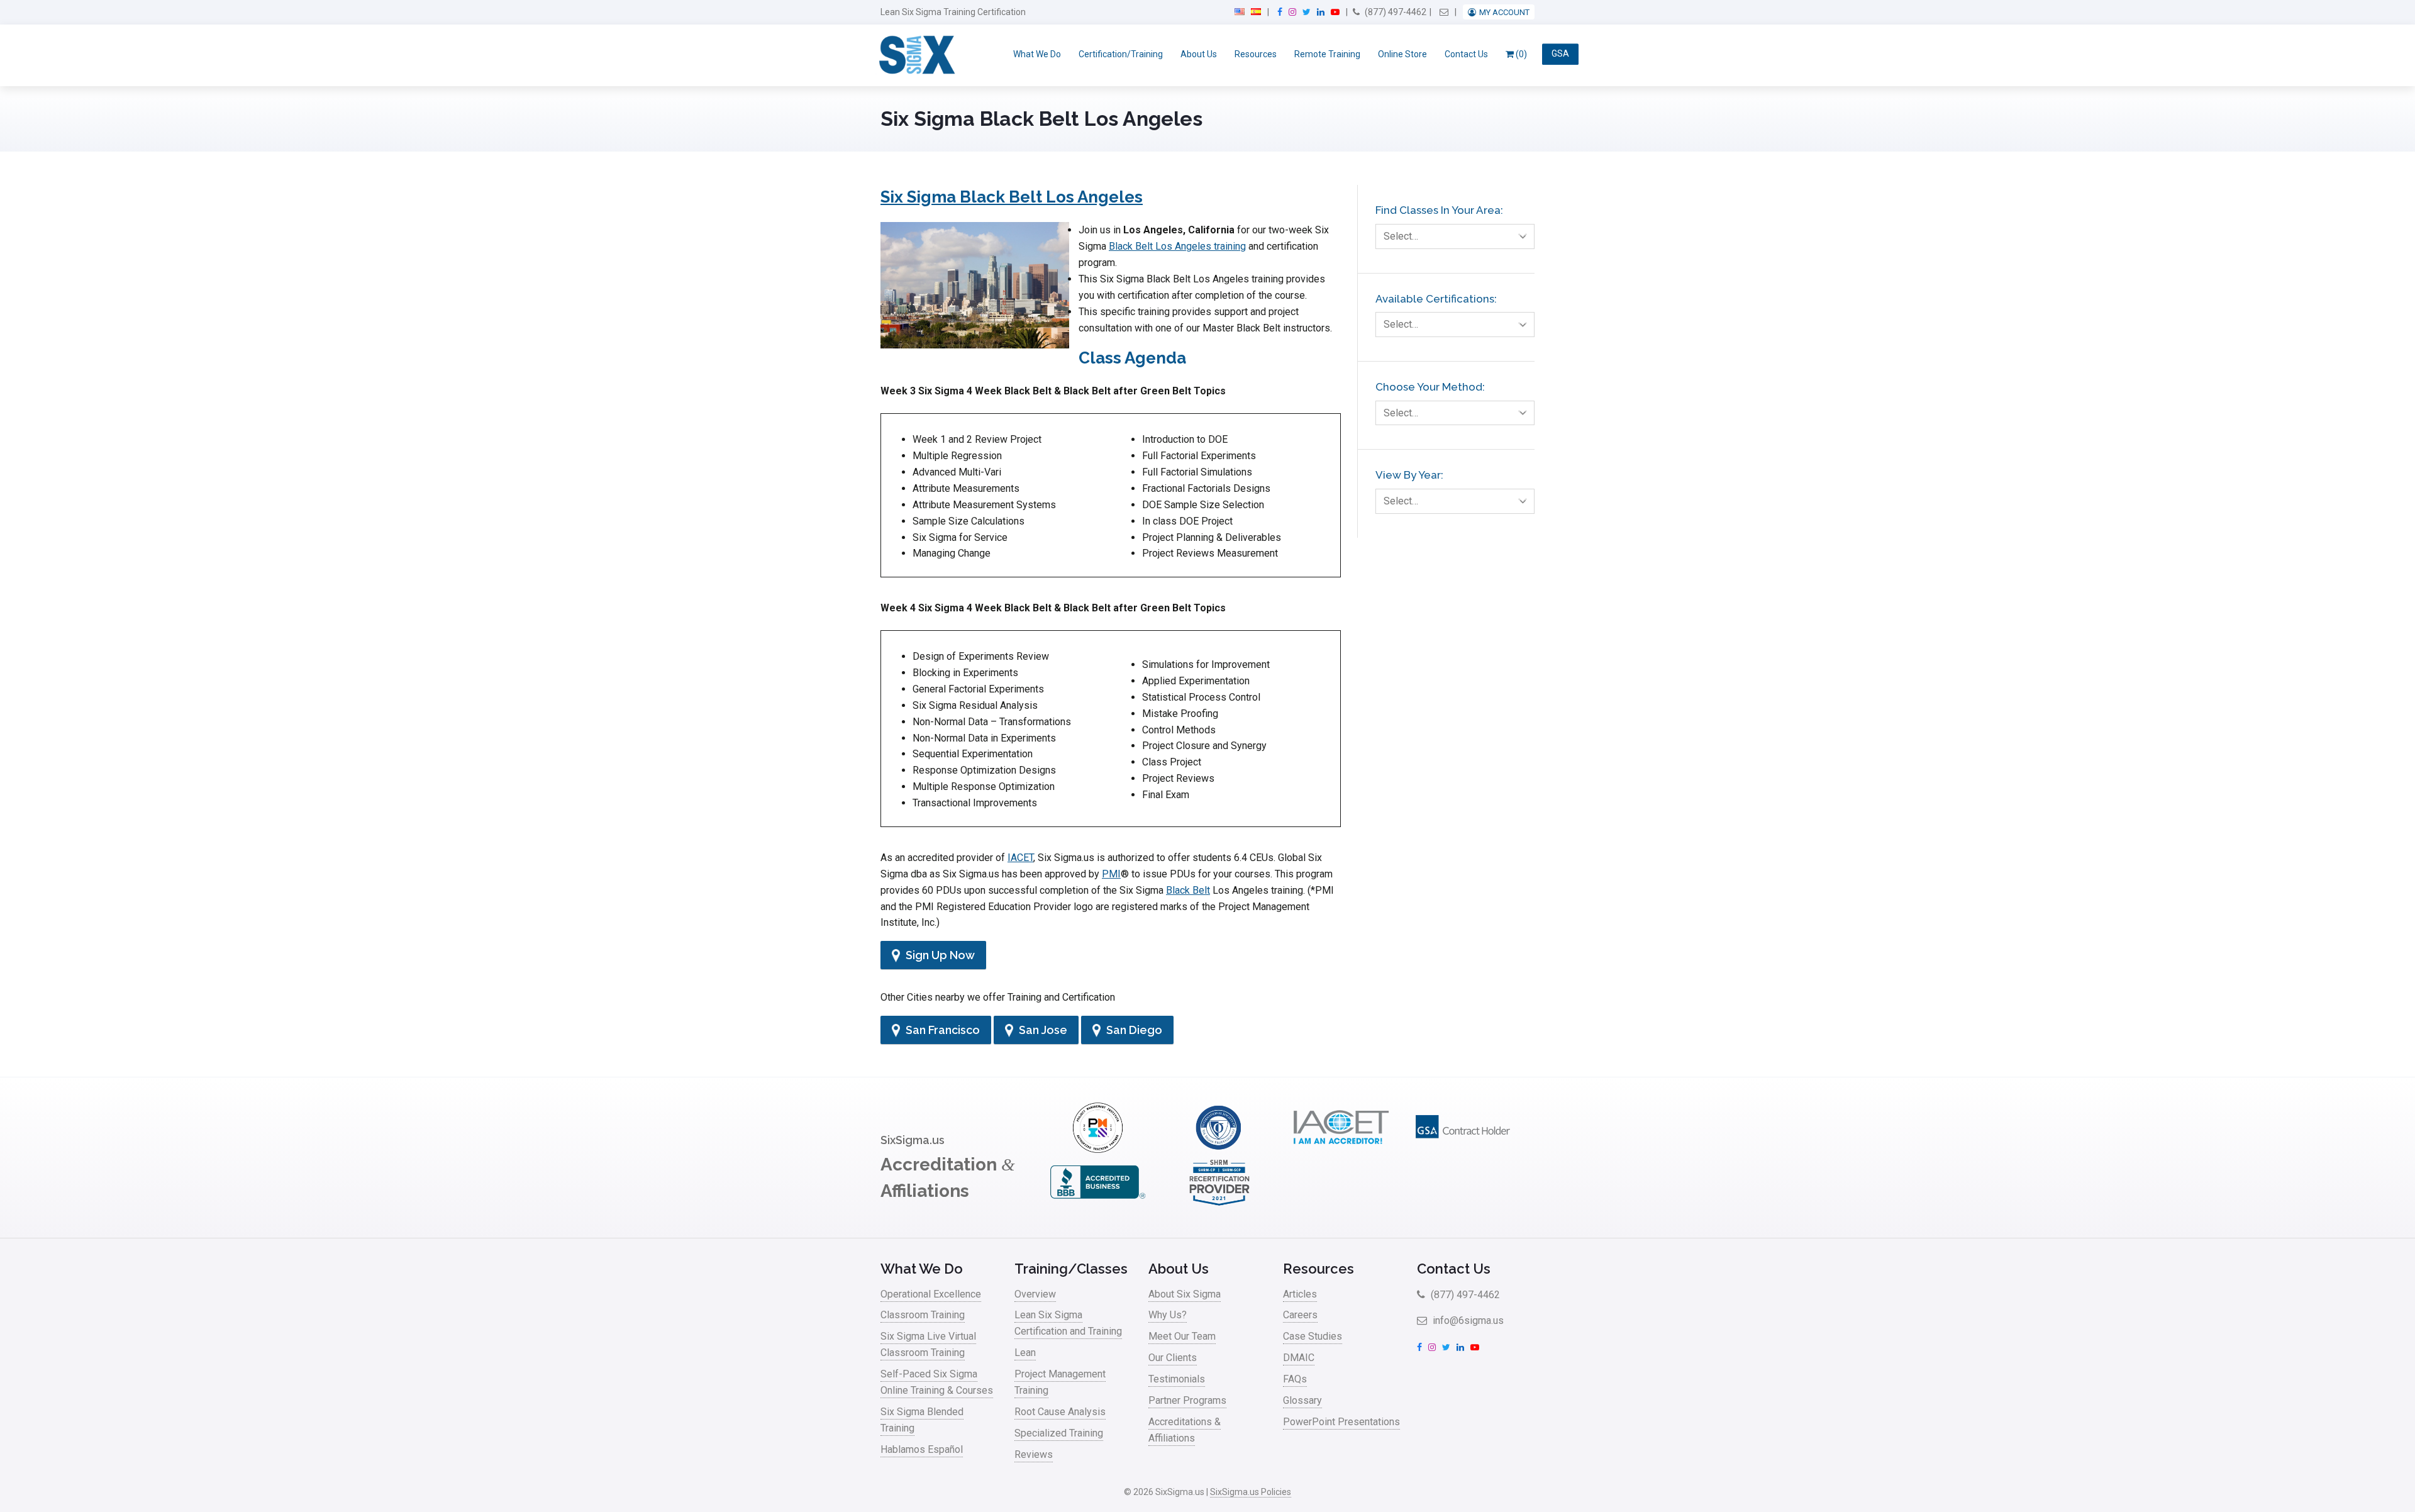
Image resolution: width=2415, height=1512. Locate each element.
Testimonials (1177, 1379)
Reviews (1034, 1454)
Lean (1025, 1353)
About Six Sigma (1185, 1294)
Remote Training (1327, 54)
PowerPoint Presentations (1341, 1422)
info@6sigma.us (1467, 1320)
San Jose (1042, 1030)
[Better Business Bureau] (1097, 1204)
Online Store (1402, 54)
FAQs (1295, 1379)
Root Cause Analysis (1060, 1412)
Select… (1401, 236)
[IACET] (1341, 1149)
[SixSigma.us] (915, 55)
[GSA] (1463, 1149)
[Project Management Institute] (1097, 1149)
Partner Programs (1187, 1400)
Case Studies (1313, 1336)
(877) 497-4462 (1395, 12)
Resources (1256, 54)
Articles (1300, 1294)
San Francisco (941, 1030)
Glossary (1302, 1400)
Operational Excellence (931, 1294)
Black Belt (1188, 890)
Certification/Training (1121, 54)
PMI (1111, 874)
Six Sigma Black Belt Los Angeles (1012, 197)
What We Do (1037, 54)
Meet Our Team (1182, 1336)
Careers (1300, 1315)
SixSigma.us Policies (1251, 1492)
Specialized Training (1059, 1433)
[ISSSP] (1219, 1149)
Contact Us (1466, 54)
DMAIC (1299, 1358)
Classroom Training (923, 1315)
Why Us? (1168, 1315)
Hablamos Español (922, 1449)
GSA (1560, 54)
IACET (1020, 858)
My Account (1504, 12)
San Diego (1133, 1030)
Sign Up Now (939, 955)
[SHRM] (1219, 1204)
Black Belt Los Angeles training (1177, 246)
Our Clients (1173, 1358)
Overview (1035, 1294)
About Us (1199, 54)
